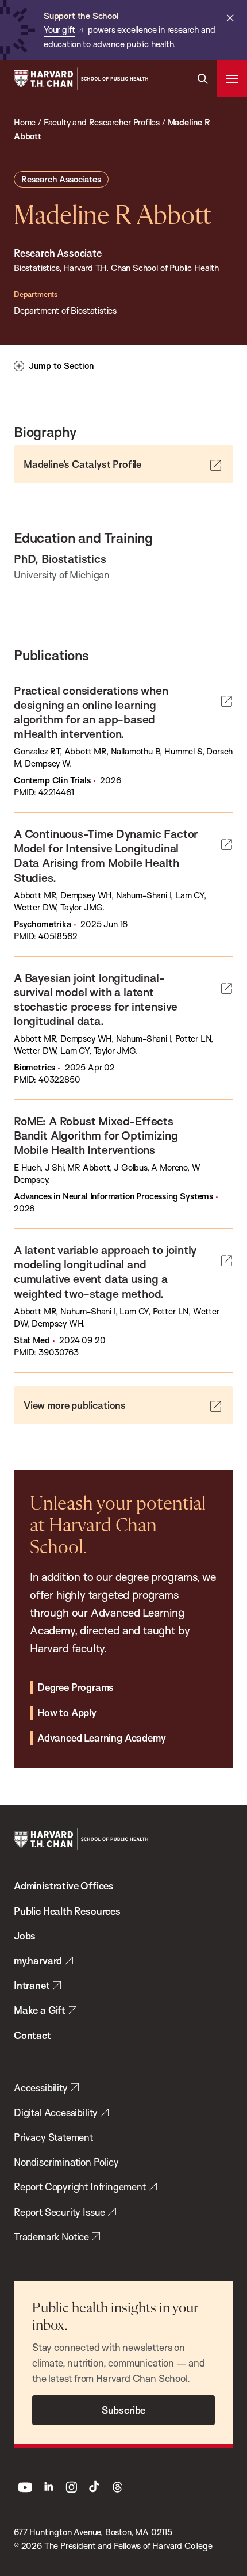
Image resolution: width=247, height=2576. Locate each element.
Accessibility (41, 2088)
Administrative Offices (64, 1886)
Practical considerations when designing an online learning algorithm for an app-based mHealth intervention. (91, 712)
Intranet (32, 1985)
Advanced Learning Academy (101, 1738)
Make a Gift (40, 2010)
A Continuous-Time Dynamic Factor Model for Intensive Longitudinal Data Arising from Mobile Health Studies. (106, 855)
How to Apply (67, 1712)
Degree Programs (76, 1687)
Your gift (59, 30)
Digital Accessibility (56, 2112)
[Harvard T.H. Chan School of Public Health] (81, 1839)
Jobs (25, 1936)
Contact (32, 2035)
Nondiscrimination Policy (66, 2162)
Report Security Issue (59, 2212)
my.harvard (38, 1960)
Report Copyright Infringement (80, 2187)
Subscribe (123, 2410)
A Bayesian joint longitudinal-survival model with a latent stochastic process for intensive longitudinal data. (96, 999)
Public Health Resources (67, 1911)
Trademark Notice (51, 2237)
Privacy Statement (53, 2137)
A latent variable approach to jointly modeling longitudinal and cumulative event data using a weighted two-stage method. (105, 1271)
